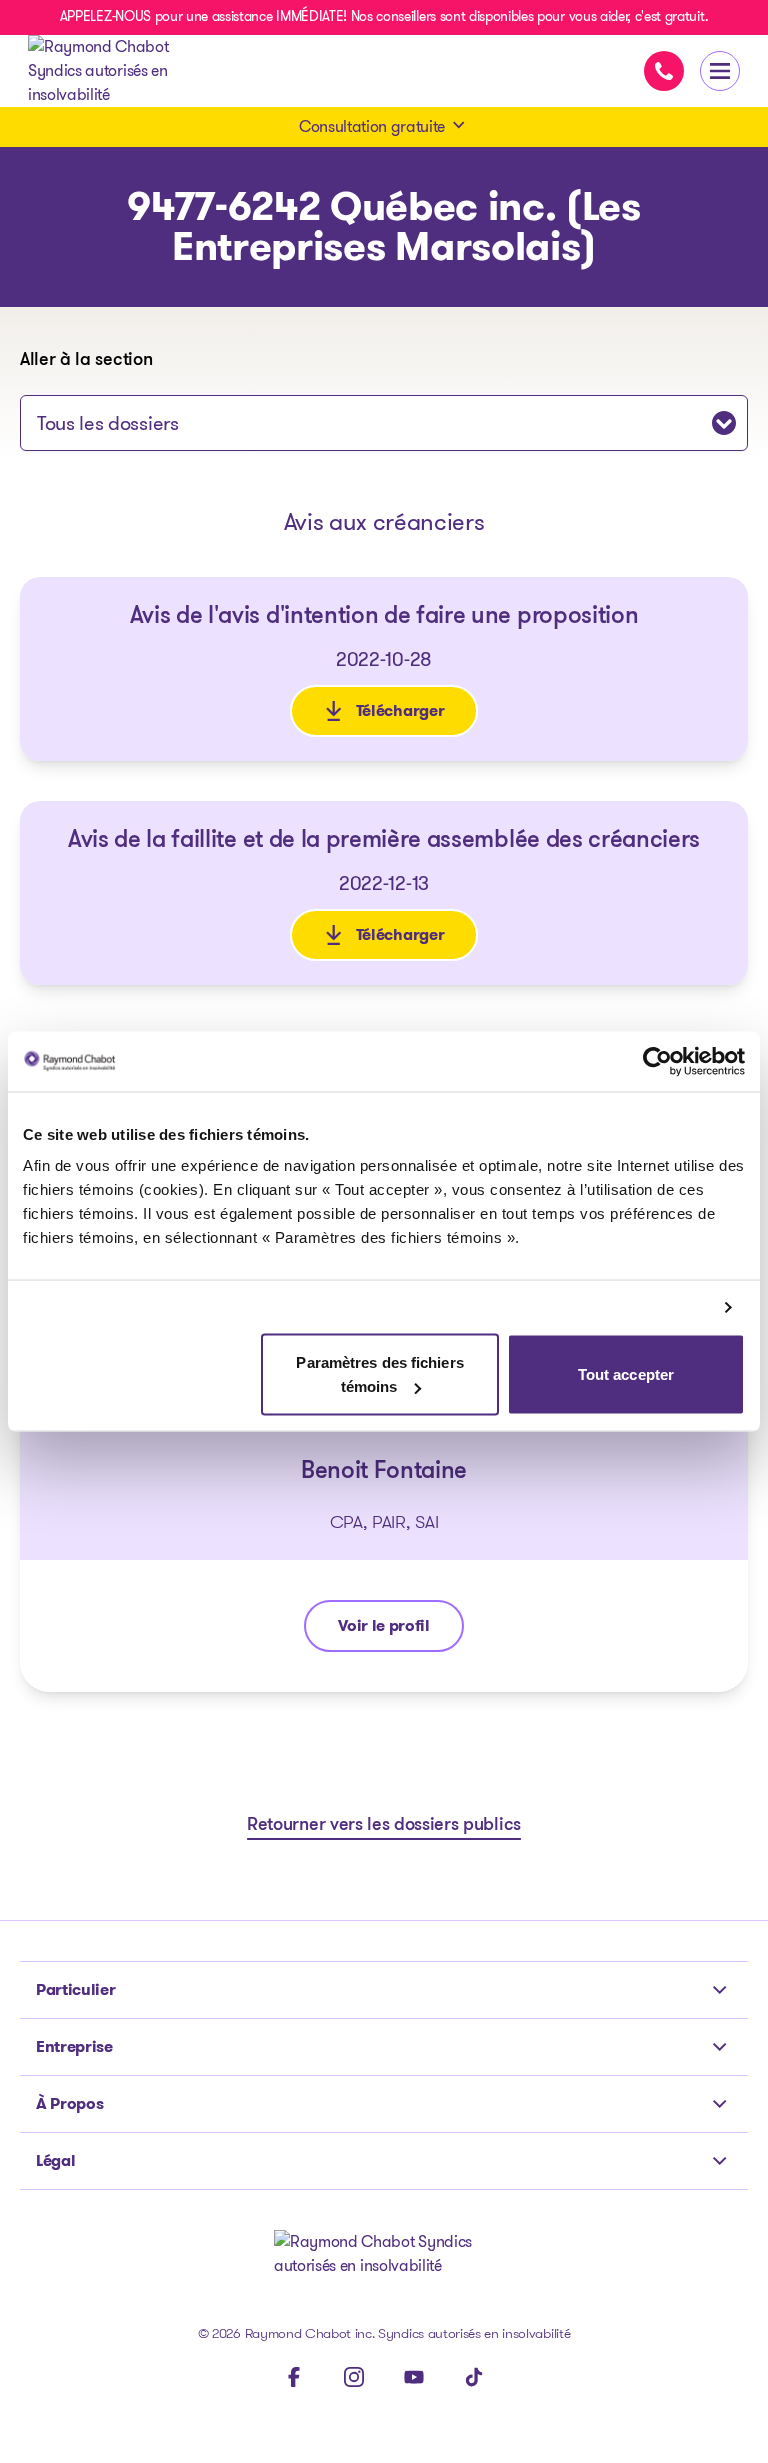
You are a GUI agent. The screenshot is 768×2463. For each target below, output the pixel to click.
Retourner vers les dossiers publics (384, 1826)
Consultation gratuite (372, 126)
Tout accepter (626, 1374)
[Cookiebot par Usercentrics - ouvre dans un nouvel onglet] (657, 1061)
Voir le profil (396, 1630)
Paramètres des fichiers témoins (379, 1374)
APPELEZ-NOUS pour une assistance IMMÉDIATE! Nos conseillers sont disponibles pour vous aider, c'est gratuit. (384, 16)
